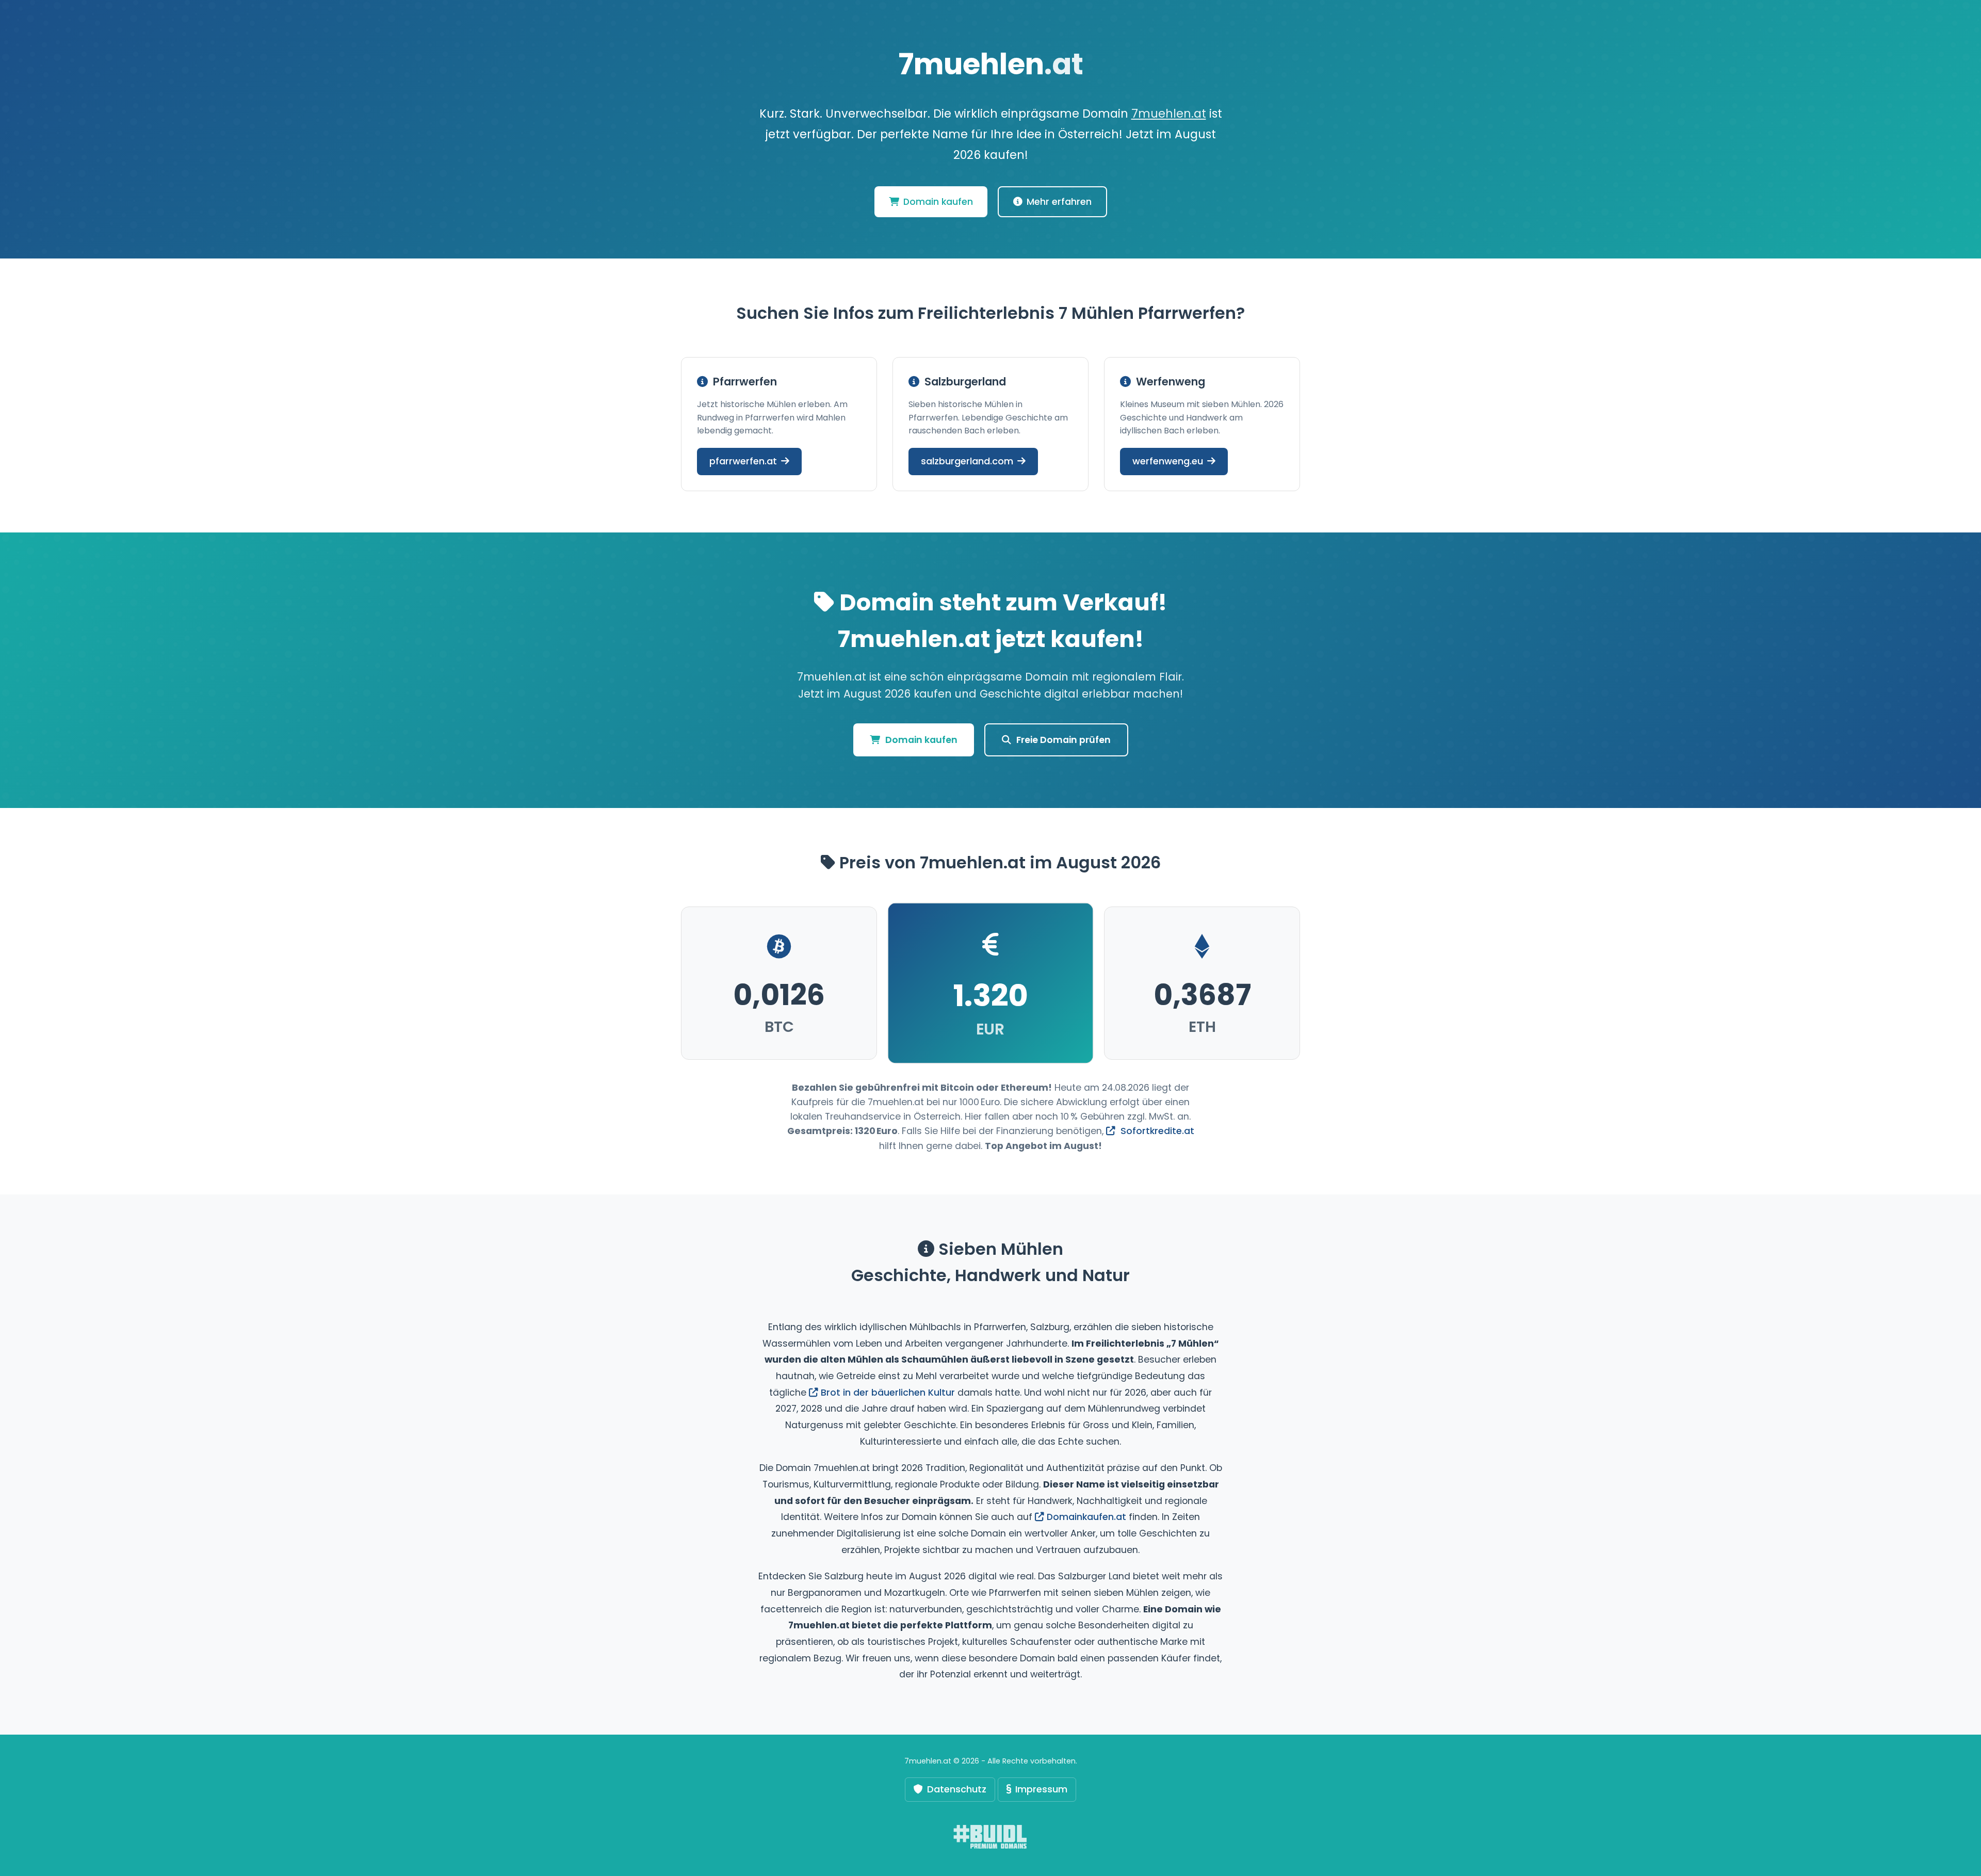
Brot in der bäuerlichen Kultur (888, 1393)
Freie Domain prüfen (1063, 740)
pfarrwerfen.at (743, 461)
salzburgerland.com (967, 461)
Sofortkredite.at (1156, 1131)
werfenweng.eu (1168, 461)
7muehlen (991, 64)
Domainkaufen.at (1086, 1517)
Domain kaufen (938, 202)
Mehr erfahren (1059, 202)
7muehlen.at (1169, 114)
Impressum (1041, 1789)
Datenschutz (957, 1789)
